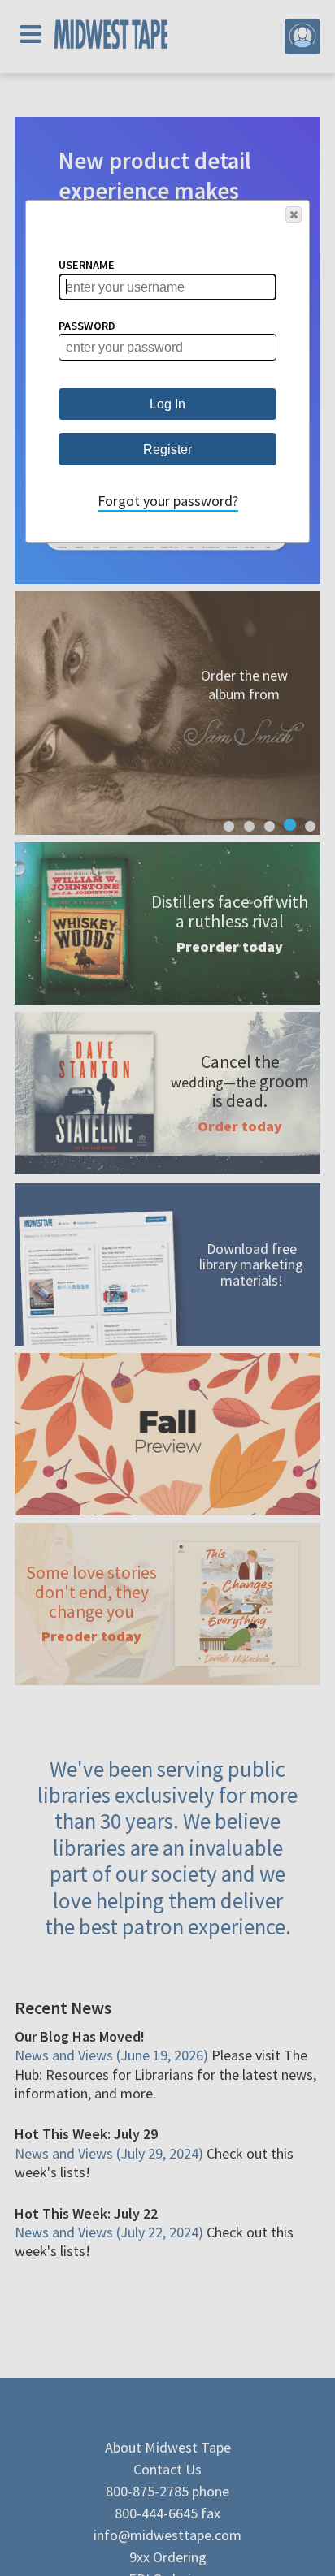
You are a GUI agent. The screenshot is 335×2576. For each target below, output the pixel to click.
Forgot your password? (168, 501)
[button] (294, 214)
